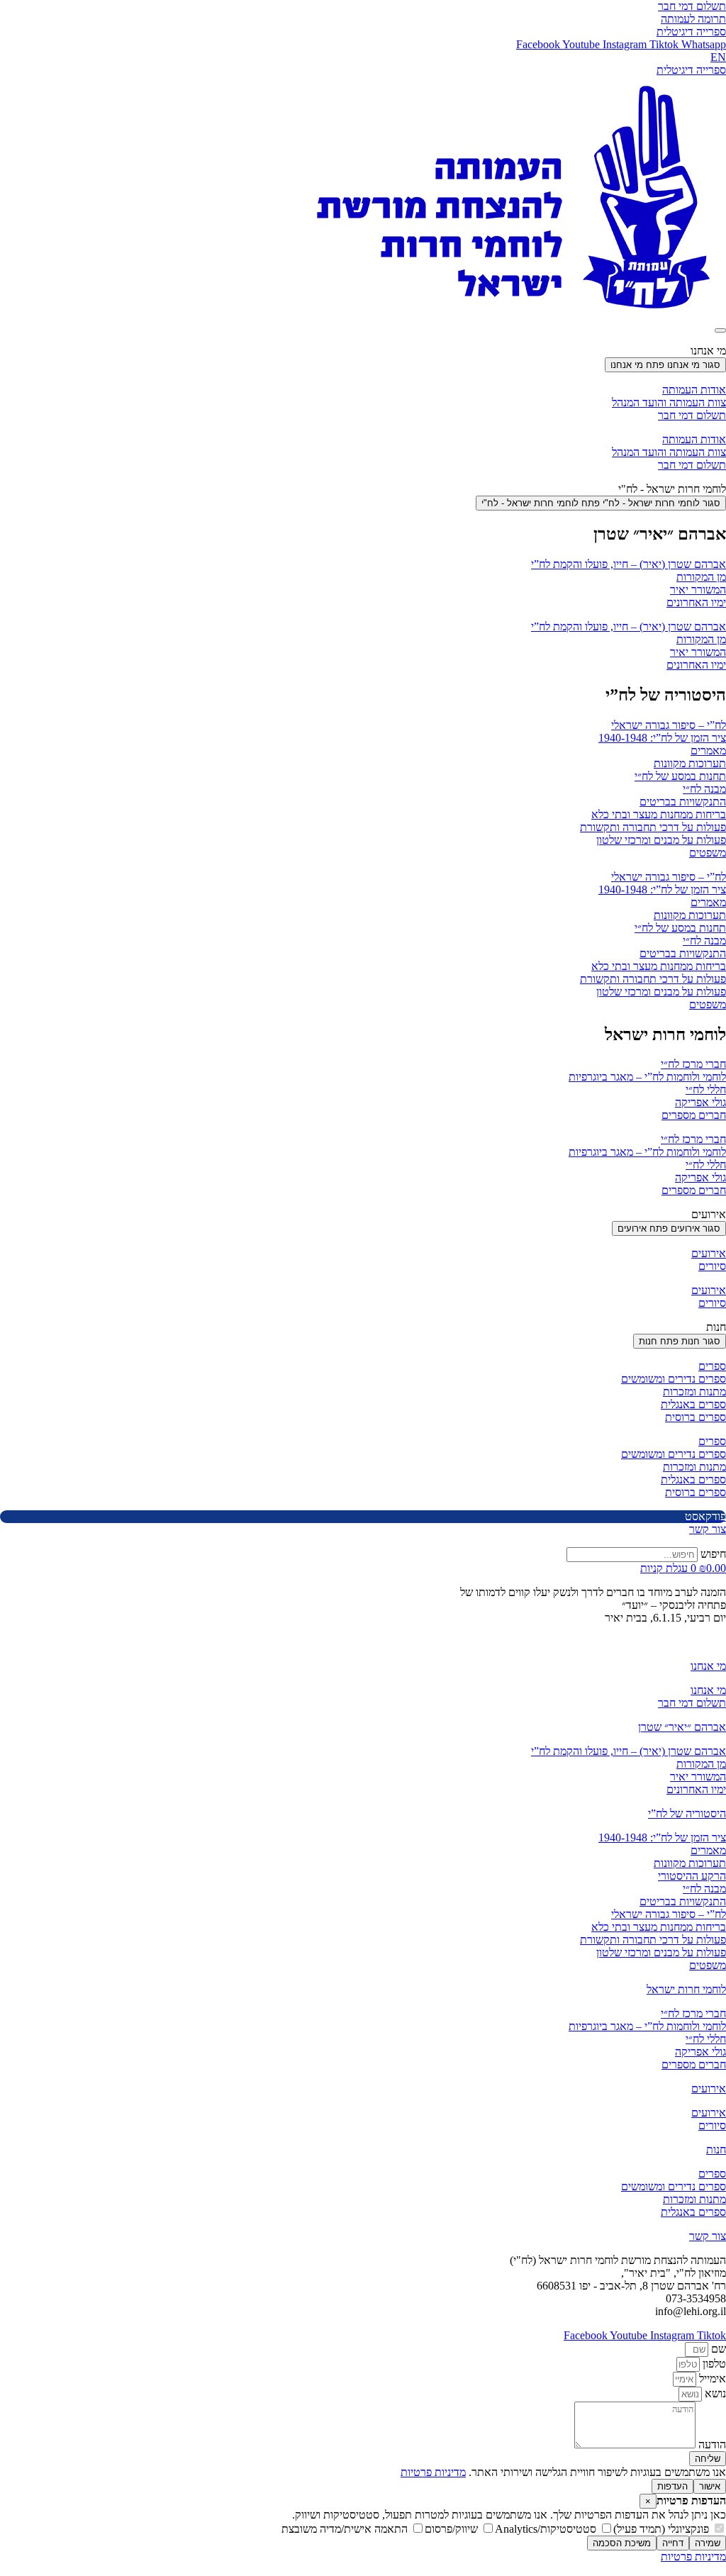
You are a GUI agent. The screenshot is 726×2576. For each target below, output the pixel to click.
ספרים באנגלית (693, 1404)
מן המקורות (701, 577)
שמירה (708, 2543)
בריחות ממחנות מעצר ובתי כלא (659, 814)
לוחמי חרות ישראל (686, 1989)
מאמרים (708, 751)
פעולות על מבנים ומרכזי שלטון (661, 840)
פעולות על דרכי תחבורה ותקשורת (653, 827)
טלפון (713, 2364)
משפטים (708, 853)
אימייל (711, 2379)
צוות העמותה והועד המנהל (669, 402)
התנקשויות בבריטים (683, 802)
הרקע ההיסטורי (692, 1876)
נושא (714, 2393)
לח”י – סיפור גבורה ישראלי (669, 725)
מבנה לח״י (704, 789)
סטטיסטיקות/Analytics (547, 2529)
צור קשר (708, 2236)
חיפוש (713, 1554)
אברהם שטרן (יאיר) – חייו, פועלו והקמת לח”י (629, 564)
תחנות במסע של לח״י (680, 776)
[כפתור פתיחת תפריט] (720, 330)
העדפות (672, 2486)
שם (717, 2349)
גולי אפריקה (700, 1102)
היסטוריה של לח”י (687, 1813)
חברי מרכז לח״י (693, 1064)
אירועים (709, 1253)
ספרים (712, 1366)
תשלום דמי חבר (692, 415)
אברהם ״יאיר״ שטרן (682, 1727)
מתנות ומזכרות (694, 1392)
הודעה (711, 2444)
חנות (716, 2150)
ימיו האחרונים (696, 602)
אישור (710, 2486)
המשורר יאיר (698, 590)
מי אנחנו (708, 1666)
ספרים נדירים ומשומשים (674, 1379)
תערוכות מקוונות (690, 763)
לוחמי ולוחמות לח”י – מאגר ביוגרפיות (647, 1077)
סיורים (712, 1266)
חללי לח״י (706, 1089)
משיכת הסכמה (622, 2543)
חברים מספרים (694, 1115)
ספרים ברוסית (696, 1417)
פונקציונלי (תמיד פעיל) (663, 2529)
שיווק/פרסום (453, 2529)
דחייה (673, 2543)
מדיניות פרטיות (433, 2472)
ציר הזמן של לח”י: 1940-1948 (662, 738)
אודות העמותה (694, 390)
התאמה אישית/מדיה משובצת (346, 2529)
